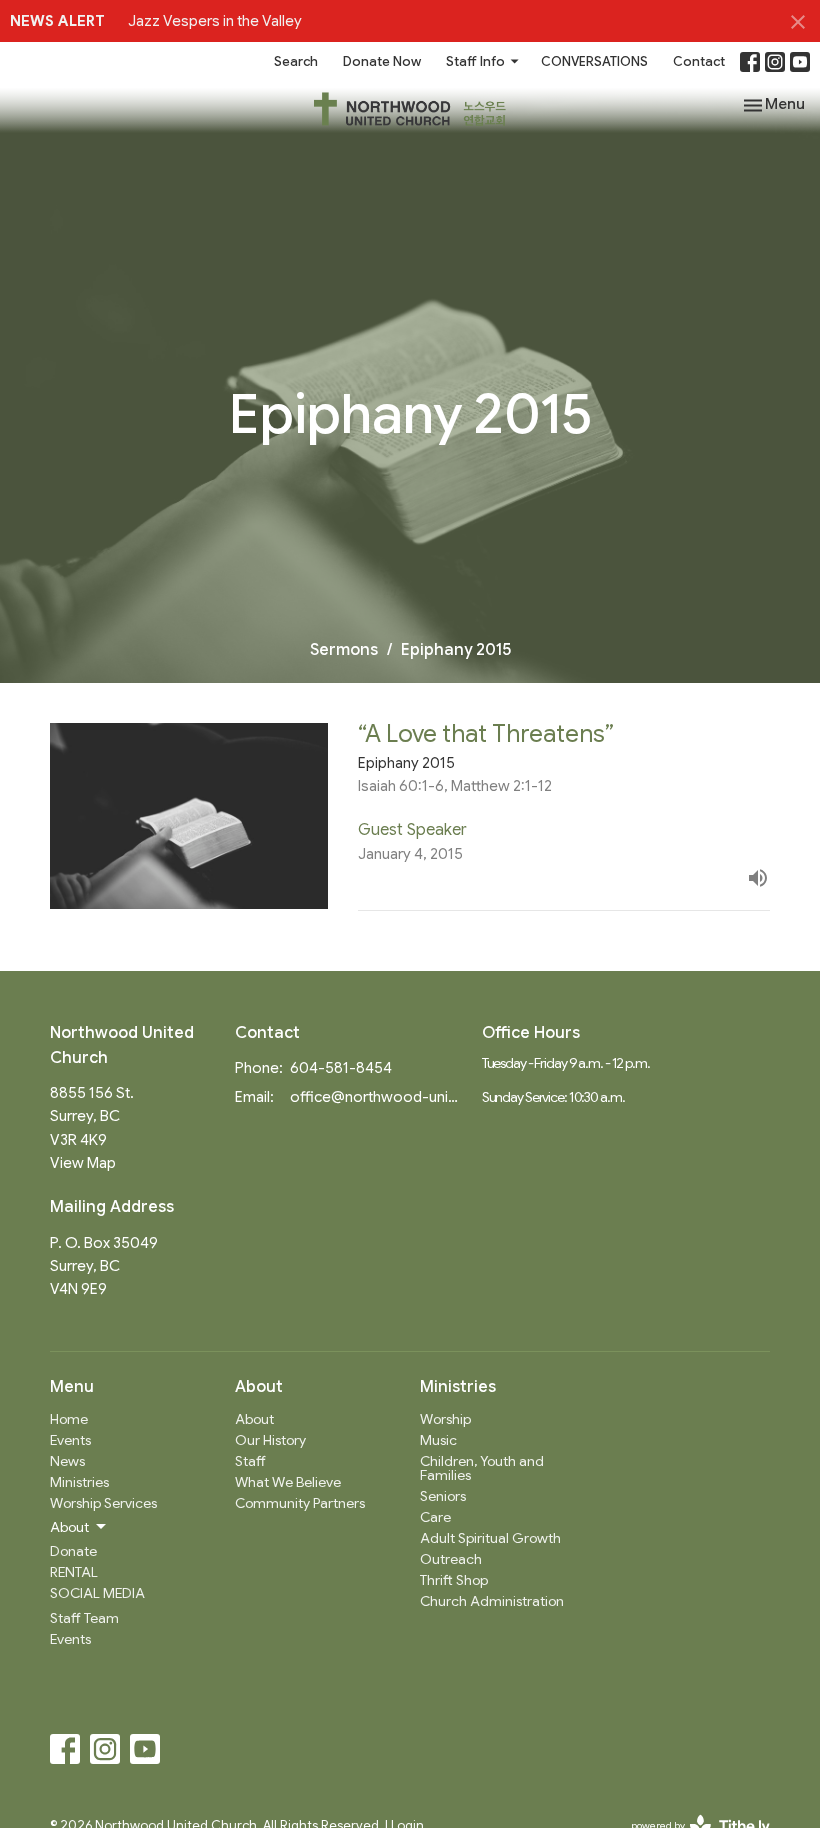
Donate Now (382, 61)
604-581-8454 (341, 1068)
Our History (270, 1440)
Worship (445, 1419)
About (254, 1419)
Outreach (451, 1559)
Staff (250, 1461)
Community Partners (300, 1503)
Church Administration (492, 1601)
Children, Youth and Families (482, 1468)
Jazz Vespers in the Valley (215, 21)
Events (70, 1440)
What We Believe (288, 1482)
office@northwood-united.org (376, 1097)
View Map (83, 1163)
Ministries (79, 1482)
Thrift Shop (454, 1580)
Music (438, 1440)
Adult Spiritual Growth (490, 1538)
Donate (73, 1551)
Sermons (344, 650)
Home (69, 1419)
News (67, 1461)
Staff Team (84, 1618)
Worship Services (103, 1503)
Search (296, 61)
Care (435, 1517)
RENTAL (74, 1572)
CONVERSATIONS (594, 61)
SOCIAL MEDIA (97, 1593)
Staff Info (475, 61)
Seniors (443, 1496)
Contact (699, 61)
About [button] (69, 1527)
